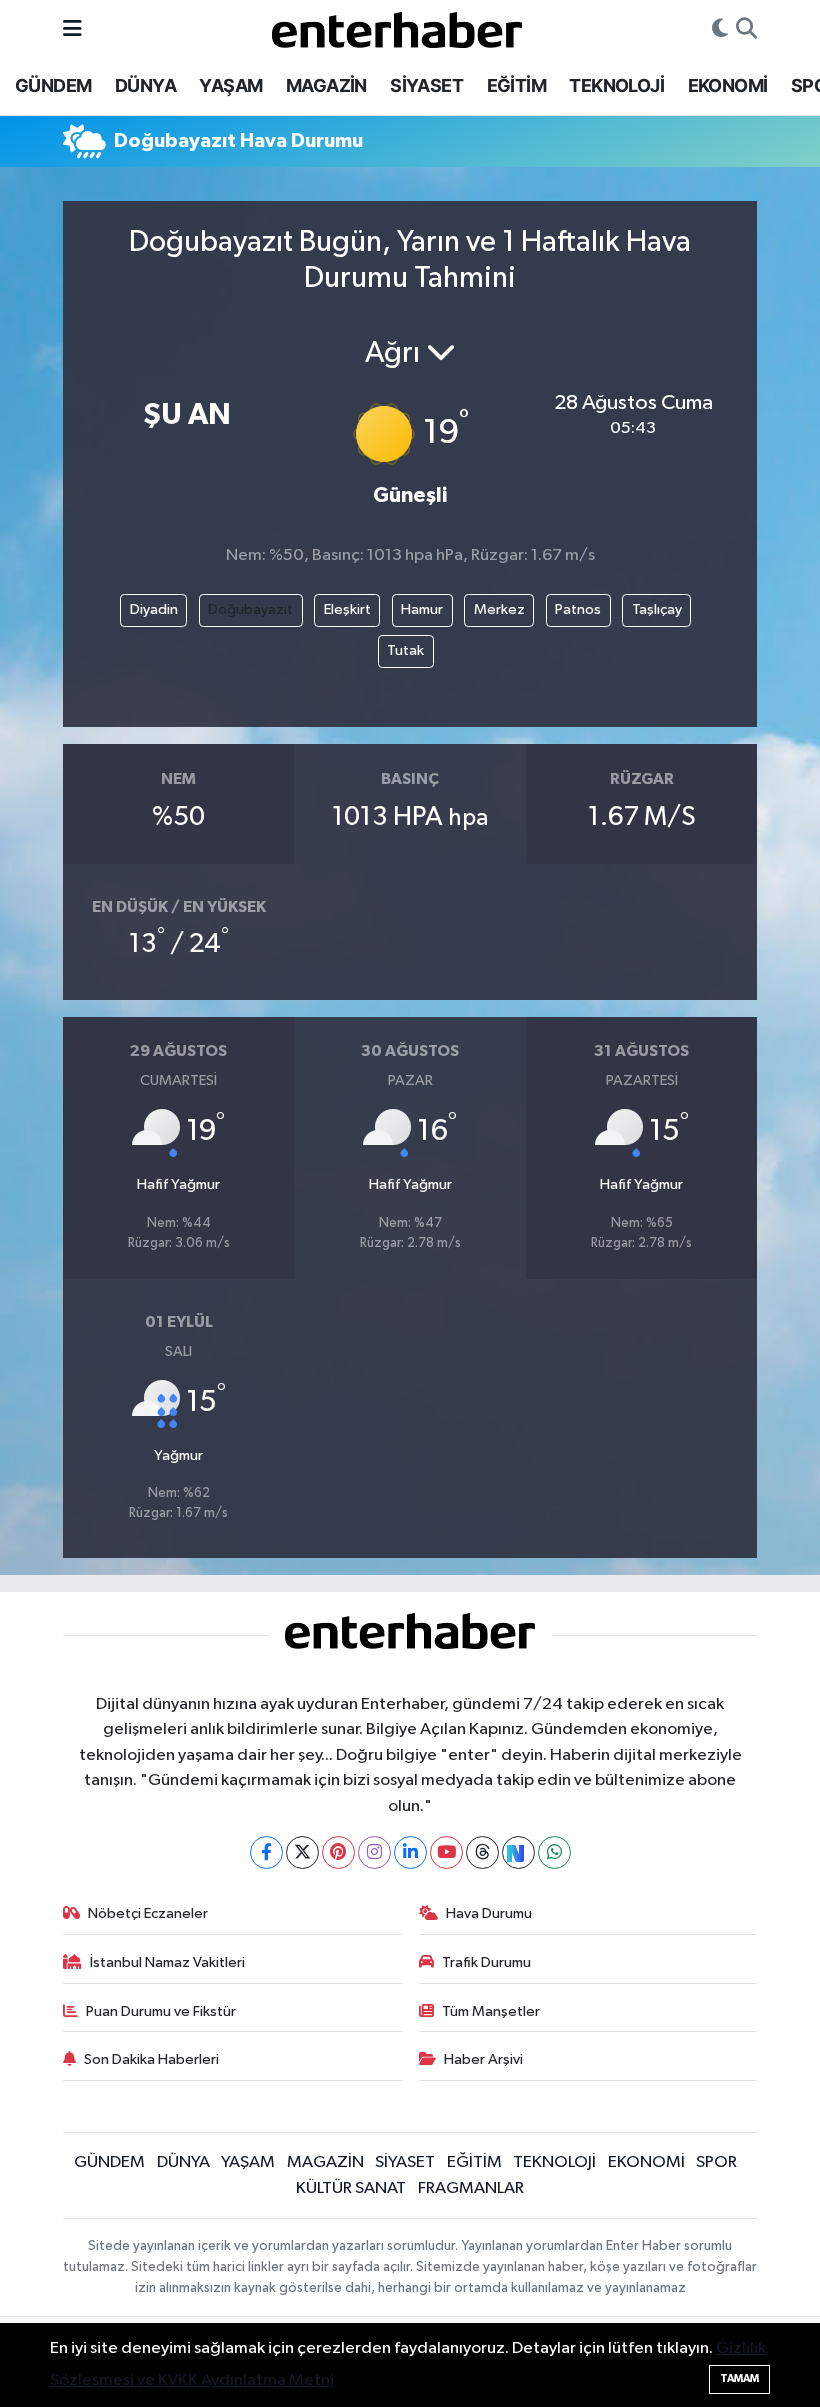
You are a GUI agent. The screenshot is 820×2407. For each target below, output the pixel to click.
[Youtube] (446, 1852)
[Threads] (482, 1852)
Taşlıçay (657, 609)
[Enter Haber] (397, 28)
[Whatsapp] (554, 1852)
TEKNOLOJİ (616, 85)
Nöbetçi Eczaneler (148, 1913)
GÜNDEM (53, 85)
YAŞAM (230, 85)
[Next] (518, 1852)
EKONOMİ (728, 85)
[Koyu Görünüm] (720, 30)
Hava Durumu (489, 1913)
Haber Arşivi (483, 2059)
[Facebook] (266, 1852)
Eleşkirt (347, 609)
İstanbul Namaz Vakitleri (167, 1962)
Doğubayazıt (250, 609)
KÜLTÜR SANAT (351, 2188)
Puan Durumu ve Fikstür (161, 2011)
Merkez (499, 609)
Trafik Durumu (486, 1962)
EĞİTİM (516, 85)
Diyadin (154, 609)
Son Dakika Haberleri (151, 2059)
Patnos (578, 609)
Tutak (405, 650)
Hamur (422, 609)
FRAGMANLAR (471, 2188)
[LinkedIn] (410, 1852)
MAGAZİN (326, 85)
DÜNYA (145, 85)
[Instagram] (374, 1852)
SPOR (716, 2162)
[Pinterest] (338, 1852)
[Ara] (746, 30)
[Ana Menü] (72, 29)
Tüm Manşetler (491, 2011)
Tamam (739, 2378)
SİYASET (426, 85)
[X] (302, 1852)
